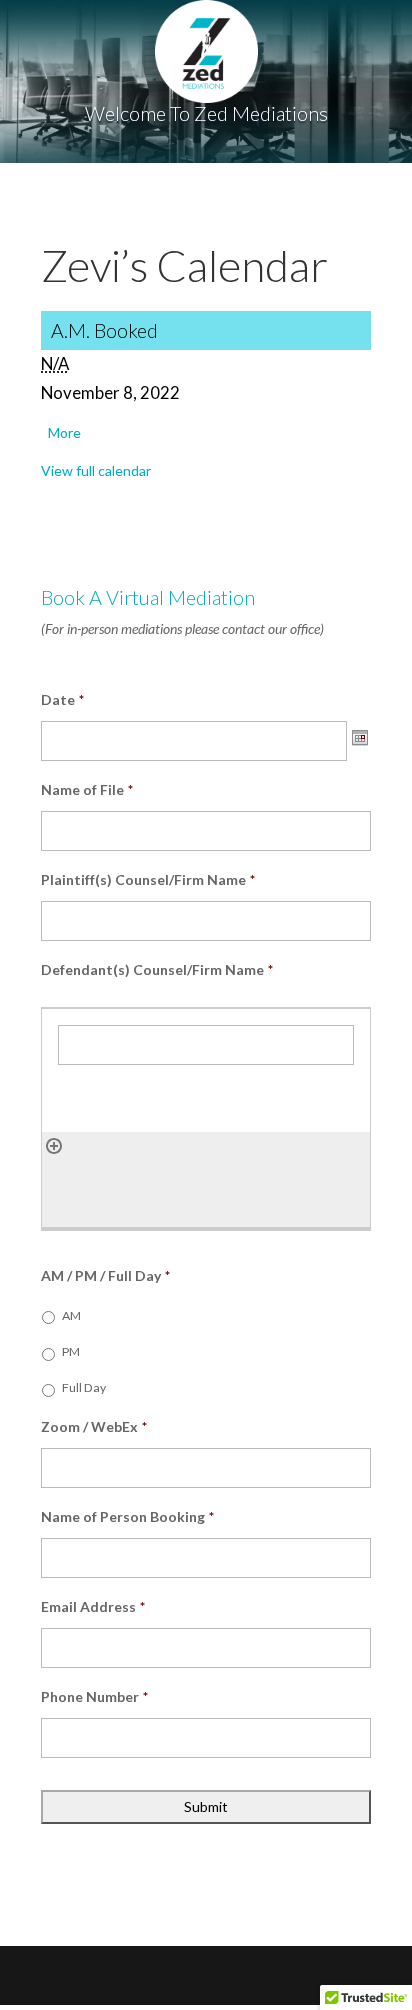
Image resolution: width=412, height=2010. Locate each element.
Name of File (87, 789)
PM (71, 1351)
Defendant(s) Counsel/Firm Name (157, 969)
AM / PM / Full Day (105, 1275)
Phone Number (94, 1696)
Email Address (93, 1606)
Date (62, 699)
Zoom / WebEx (94, 1426)
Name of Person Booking (127, 1516)
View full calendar (96, 470)
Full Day (84, 1387)
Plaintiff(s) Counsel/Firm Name (148, 879)
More (64, 432)
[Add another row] (54, 1144)
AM (71, 1315)
